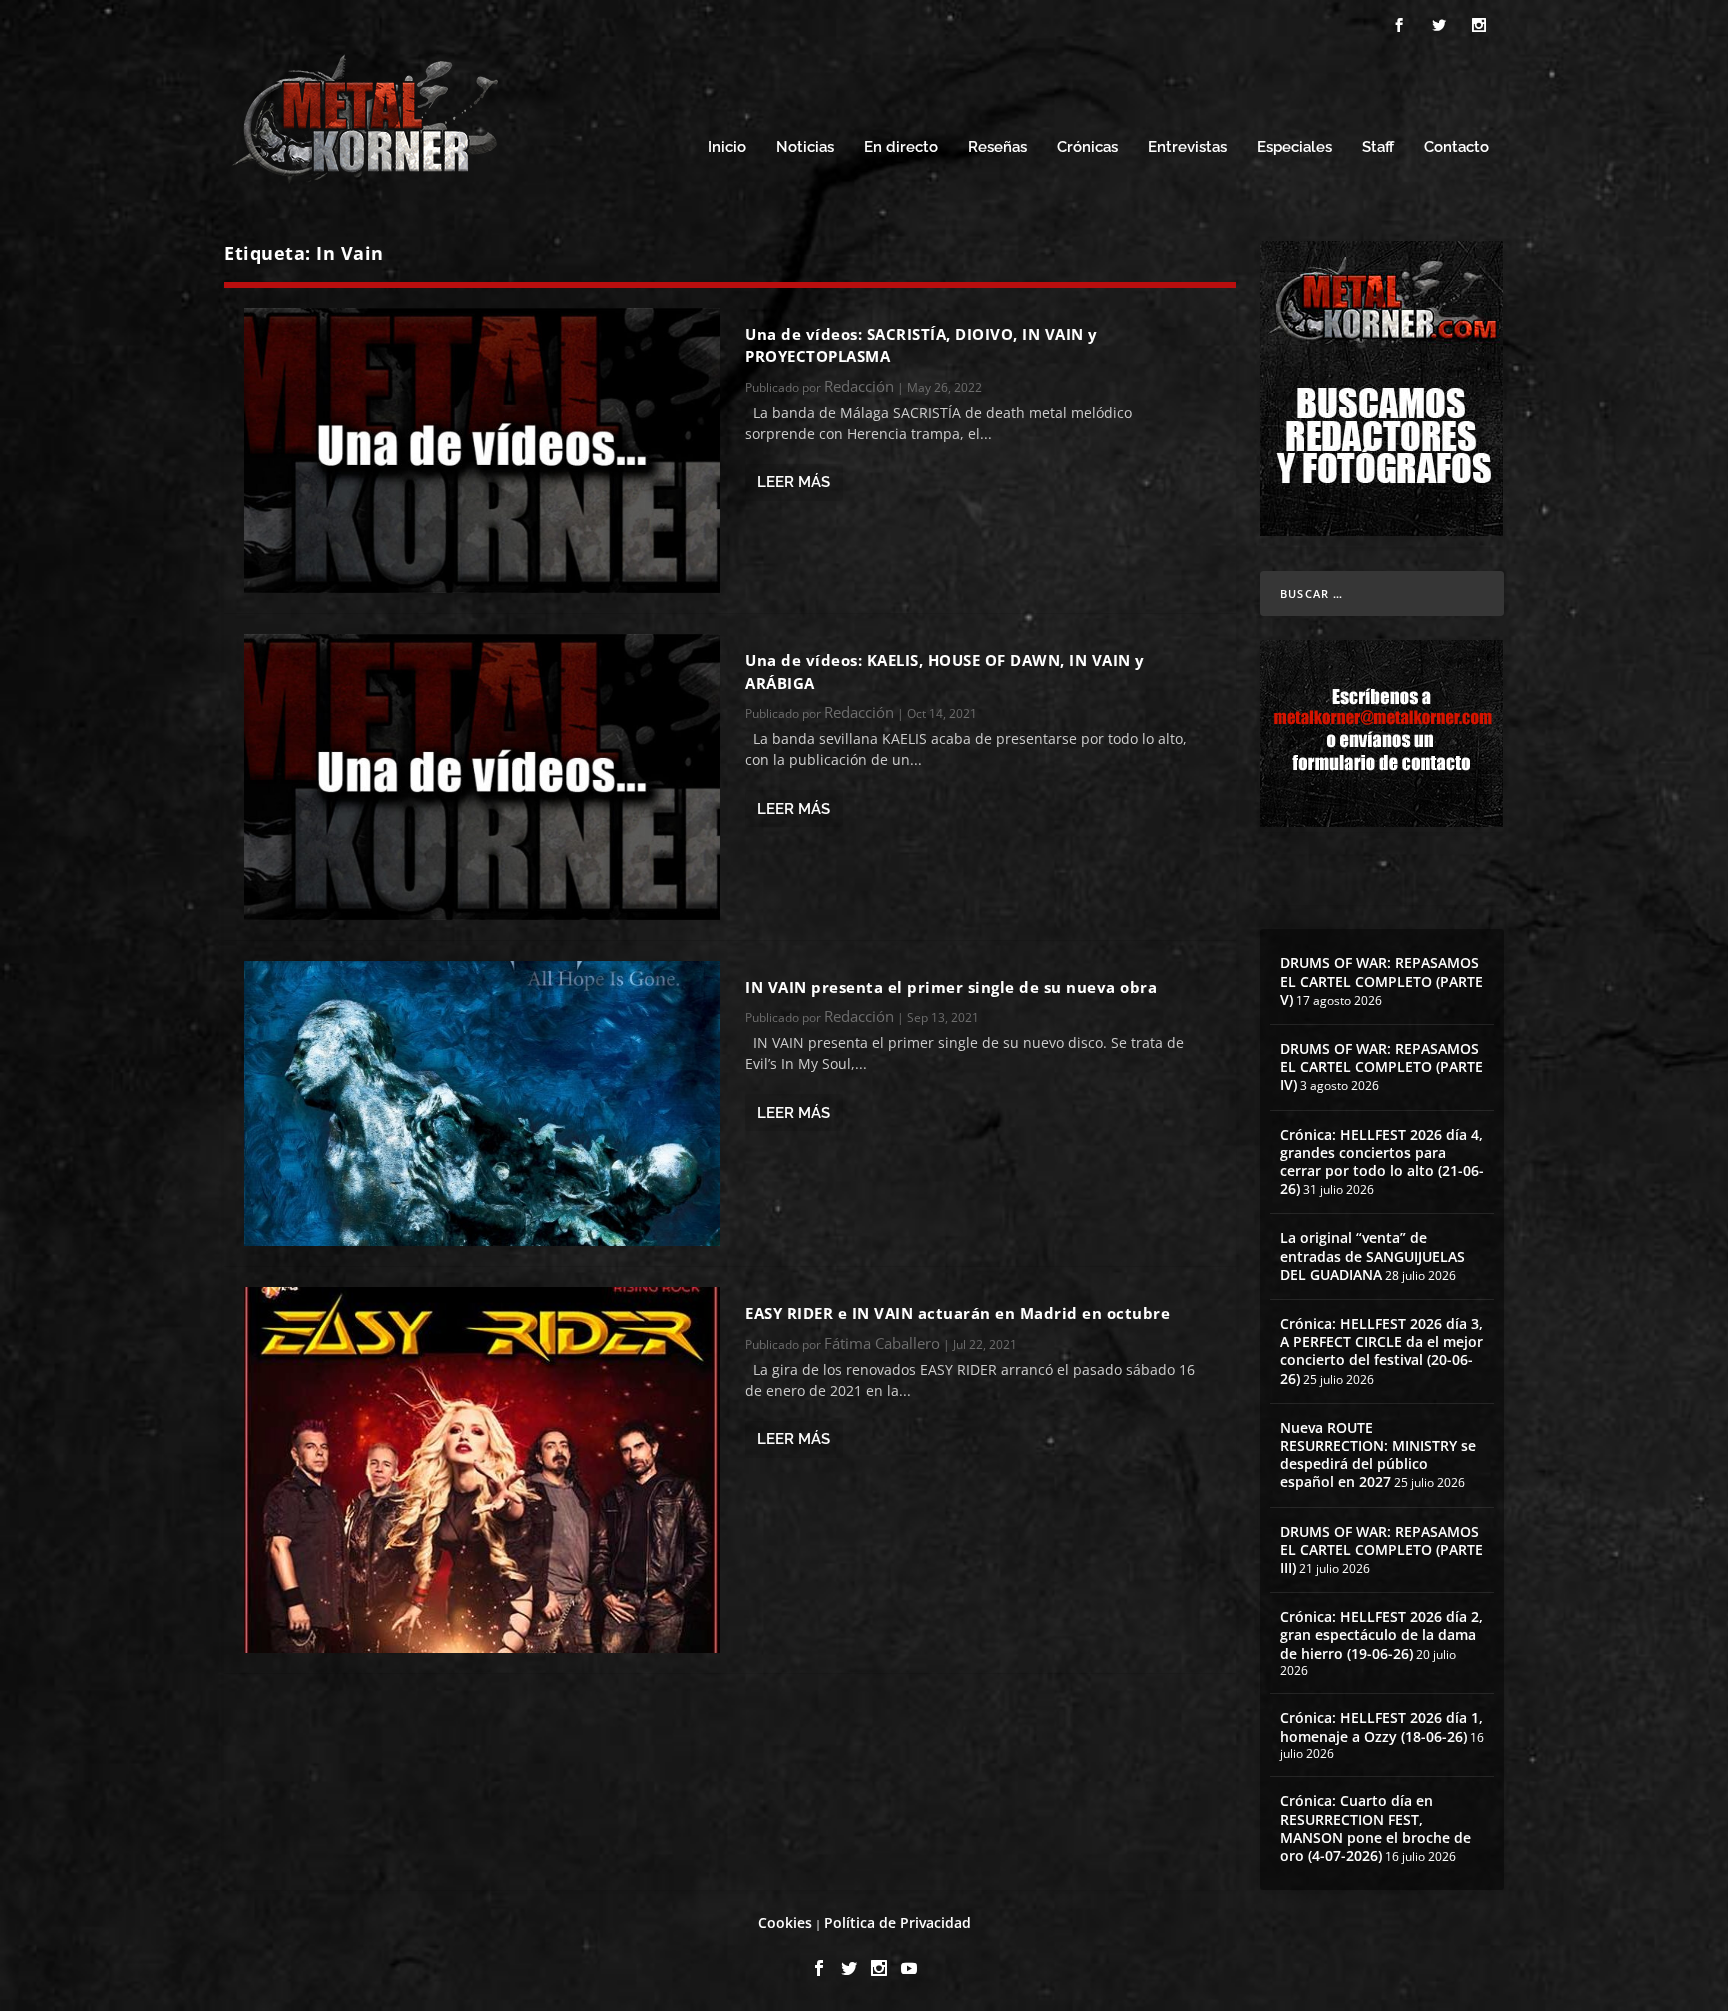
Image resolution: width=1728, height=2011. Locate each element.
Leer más (793, 482)
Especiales (1294, 147)
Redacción (859, 386)
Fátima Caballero (882, 1343)
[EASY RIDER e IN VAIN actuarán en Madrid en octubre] (482, 1470)
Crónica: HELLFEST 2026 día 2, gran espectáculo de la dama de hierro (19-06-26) (1381, 1634)
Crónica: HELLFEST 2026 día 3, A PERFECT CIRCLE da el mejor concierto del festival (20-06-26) (1381, 1351)
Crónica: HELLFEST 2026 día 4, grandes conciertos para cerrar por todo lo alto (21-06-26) (1382, 1162)
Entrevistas (1187, 147)
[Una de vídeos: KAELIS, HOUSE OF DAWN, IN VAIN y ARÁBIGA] (482, 776)
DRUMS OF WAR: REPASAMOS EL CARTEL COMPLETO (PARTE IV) (1381, 1066)
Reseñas (997, 147)
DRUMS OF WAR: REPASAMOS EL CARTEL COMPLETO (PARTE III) (1381, 1549)
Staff (1378, 147)
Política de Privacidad (897, 1922)
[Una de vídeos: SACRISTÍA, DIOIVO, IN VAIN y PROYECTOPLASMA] (482, 450)
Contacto (1456, 147)
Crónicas (1087, 147)
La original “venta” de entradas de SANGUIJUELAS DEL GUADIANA (1372, 1255)
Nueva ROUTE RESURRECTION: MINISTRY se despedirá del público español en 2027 (1378, 1455)
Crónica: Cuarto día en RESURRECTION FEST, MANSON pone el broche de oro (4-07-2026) (1375, 1828)
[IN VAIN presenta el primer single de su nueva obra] (482, 1103)
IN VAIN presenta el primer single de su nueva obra (951, 987)
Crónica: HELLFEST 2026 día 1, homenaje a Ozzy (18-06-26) (1381, 1726)
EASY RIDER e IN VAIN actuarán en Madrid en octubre (957, 1313)
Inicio (727, 147)
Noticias (805, 147)
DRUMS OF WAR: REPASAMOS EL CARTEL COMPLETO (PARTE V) (1381, 980)
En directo (901, 147)
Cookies (785, 1922)
